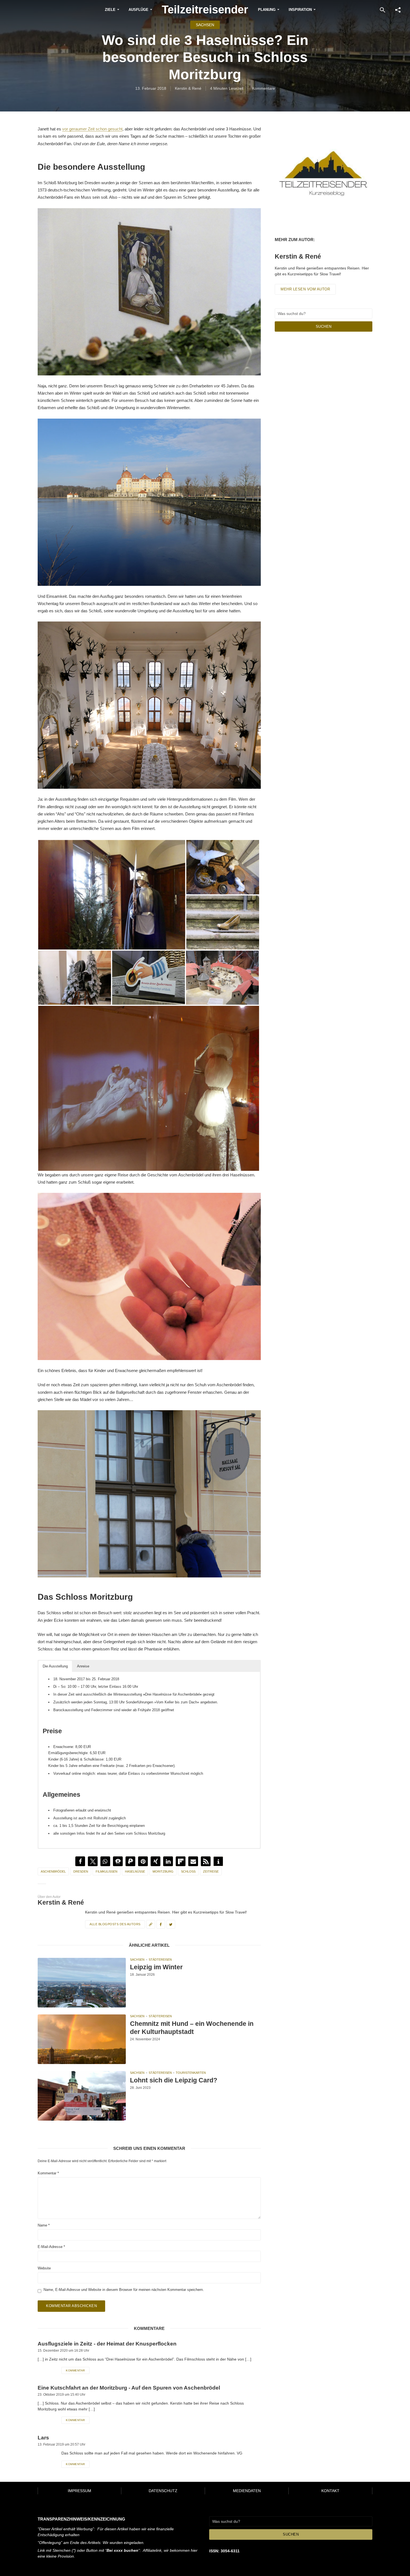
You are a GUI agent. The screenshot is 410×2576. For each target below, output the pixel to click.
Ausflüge (138, 10)
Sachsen (205, 25)
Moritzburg (163, 1871)
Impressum (79, 2491)
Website (44, 2268)
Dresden (81, 1871)
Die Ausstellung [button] (55, 1666)
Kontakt (330, 2491)
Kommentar (48, 2173)
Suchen (324, 326)
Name (44, 2225)
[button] (80, 1861)
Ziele (110, 10)
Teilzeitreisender (205, 9)
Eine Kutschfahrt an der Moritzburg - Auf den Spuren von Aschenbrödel (129, 2388)
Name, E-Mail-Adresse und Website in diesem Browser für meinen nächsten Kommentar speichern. (124, 2290)
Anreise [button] (83, 1666)
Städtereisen (160, 1960)
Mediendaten (247, 2491)
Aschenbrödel (53, 1871)
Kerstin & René (188, 88)
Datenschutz (163, 2491)
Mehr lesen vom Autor (305, 289)
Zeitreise (211, 1871)
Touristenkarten (191, 2073)
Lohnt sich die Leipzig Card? (174, 2080)
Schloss (188, 1871)
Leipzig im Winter (156, 1967)
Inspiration (300, 10)
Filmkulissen (107, 1871)
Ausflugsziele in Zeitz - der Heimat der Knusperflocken (107, 2344)
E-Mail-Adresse (51, 2247)
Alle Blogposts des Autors (115, 1924)
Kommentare (264, 88)
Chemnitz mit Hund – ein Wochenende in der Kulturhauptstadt (192, 2028)
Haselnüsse (135, 1871)
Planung (267, 10)
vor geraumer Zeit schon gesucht (92, 129)
